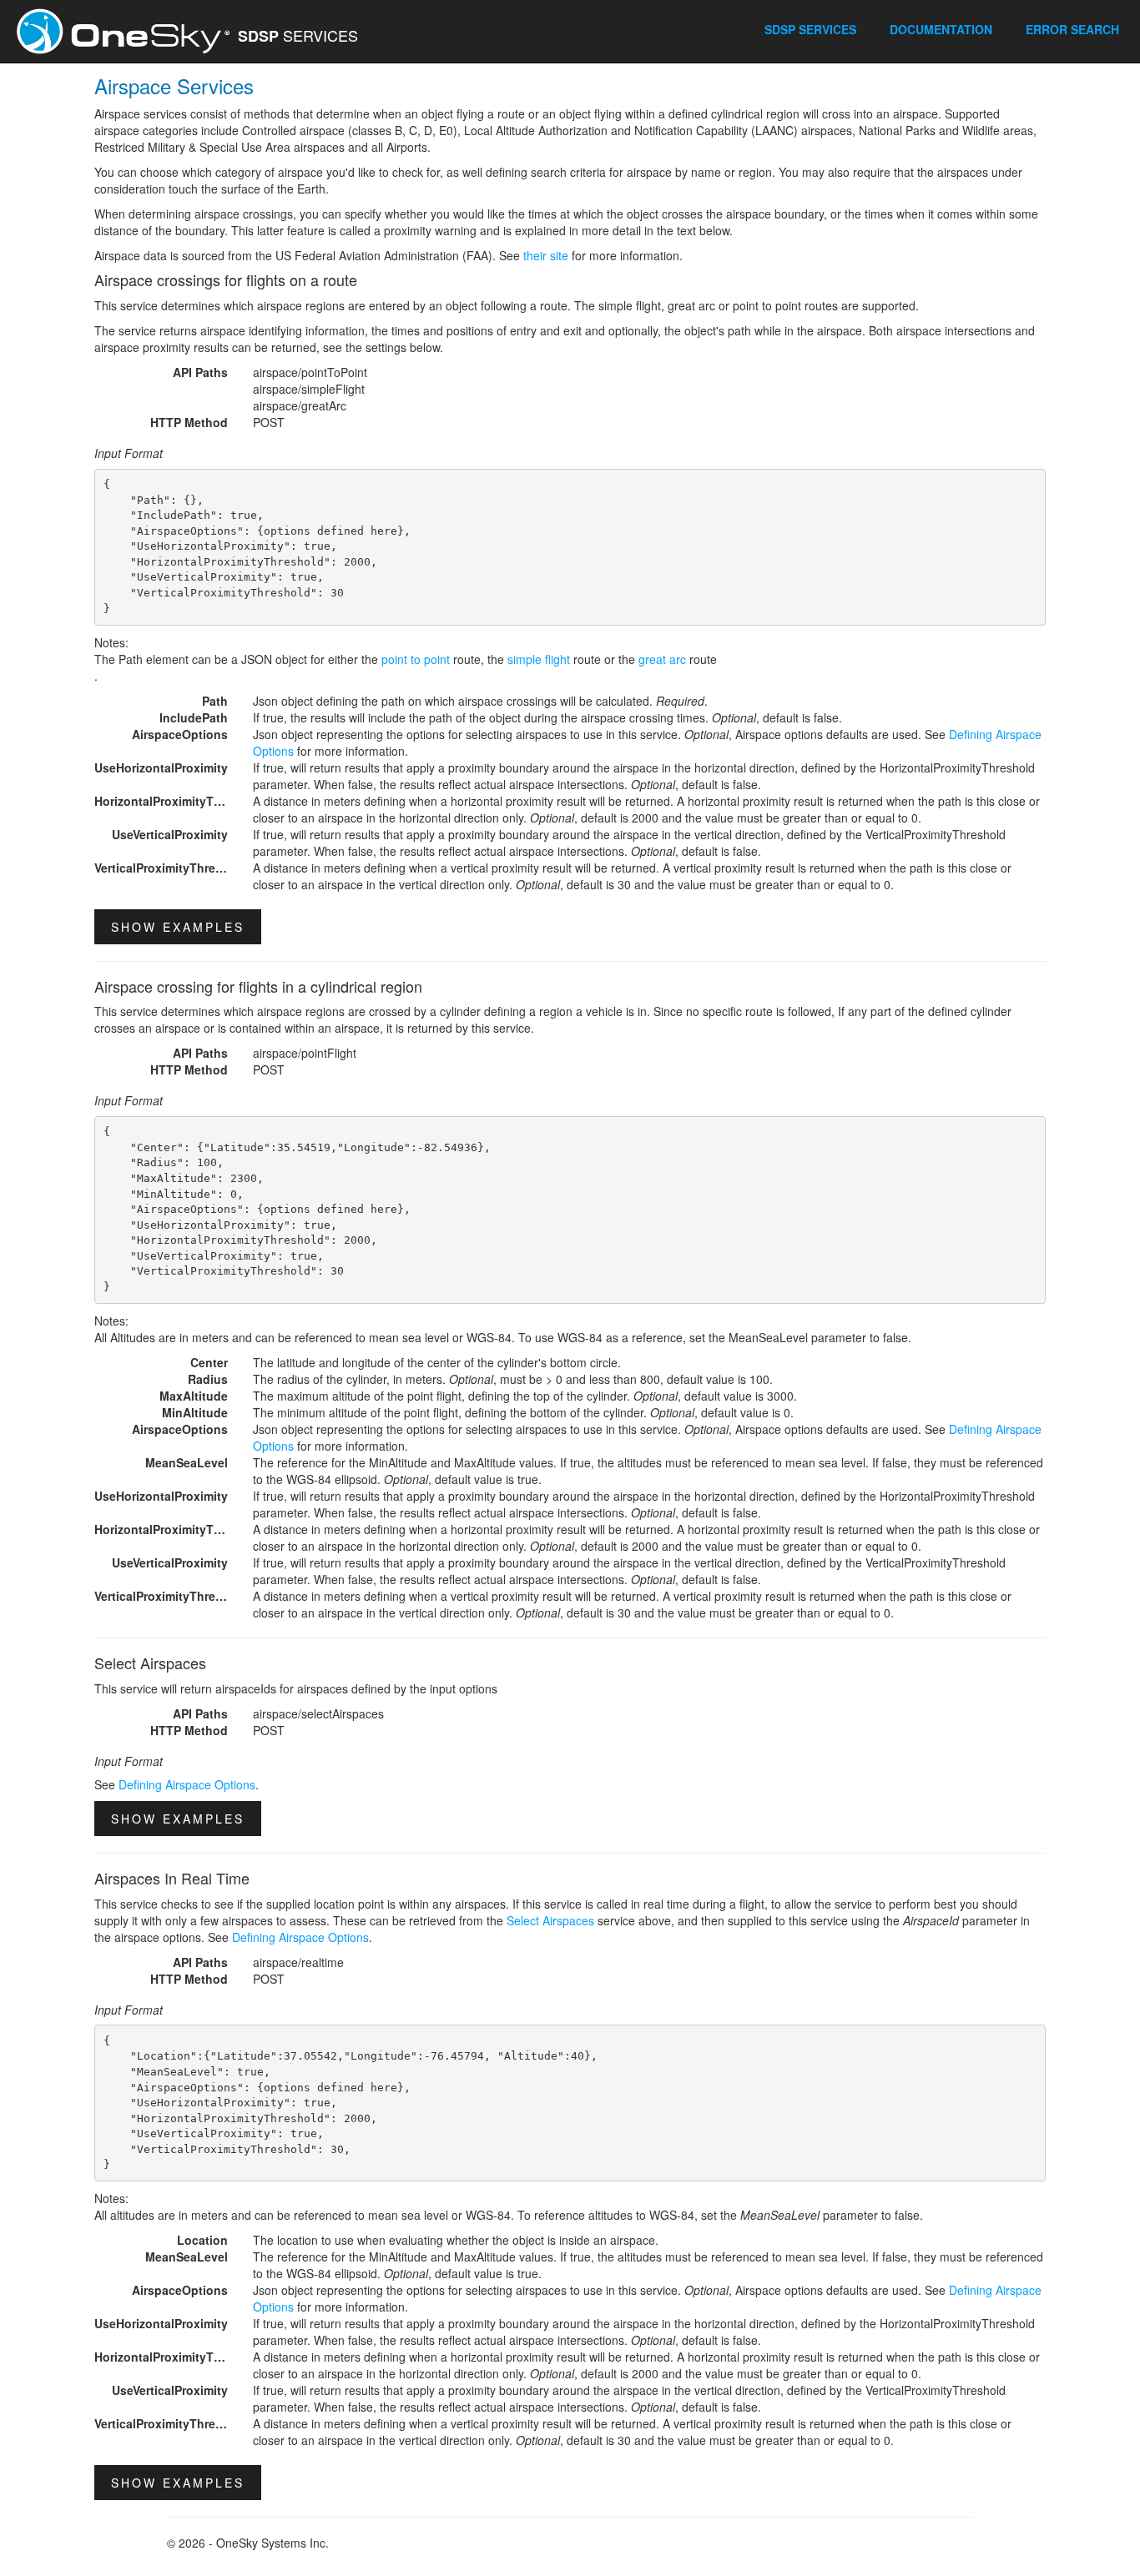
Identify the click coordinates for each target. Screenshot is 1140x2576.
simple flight (539, 659)
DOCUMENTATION (941, 29)
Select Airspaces (550, 1920)
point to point (416, 659)
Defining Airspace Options (187, 1784)
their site (546, 255)
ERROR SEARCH (1072, 29)
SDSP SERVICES (810, 29)
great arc (662, 659)
